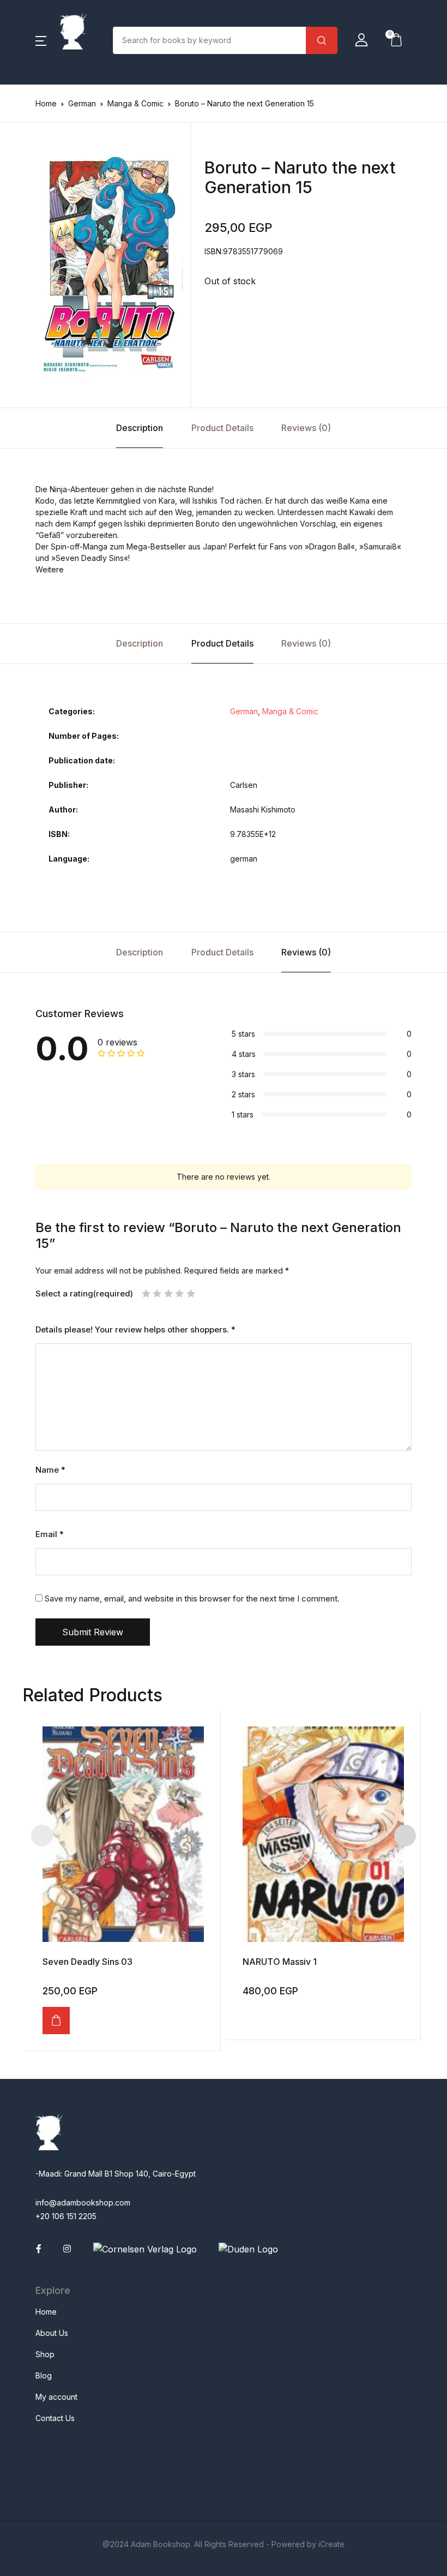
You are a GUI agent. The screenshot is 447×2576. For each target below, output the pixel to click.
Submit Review (93, 1632)
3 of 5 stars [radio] (168, 1293)
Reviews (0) (306, 428)
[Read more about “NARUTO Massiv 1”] (248, 2015)
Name (50, 1470)
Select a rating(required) (84, 1294)
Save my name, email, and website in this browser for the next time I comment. (192, 1598)
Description (140, 428)
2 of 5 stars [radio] (157, 1293)
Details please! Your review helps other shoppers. (135, 1330)
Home (46, 103)
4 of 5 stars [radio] (179, 1293)
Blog (44, 2375)
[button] (41, 40)
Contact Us (55, 2418)
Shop (45, 2354)
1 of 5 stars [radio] (146, 1293)
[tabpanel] (109, 265)
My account (56, 2397)
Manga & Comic (135, 103)
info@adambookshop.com (83, 2203)
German (82, 103)
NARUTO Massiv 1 (280, 1962)
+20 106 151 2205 (66, 2216)
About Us (52, 2333)
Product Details (222, 428)
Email (50, 1534)
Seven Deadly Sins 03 (87, 1962)
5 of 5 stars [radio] (191, 1293)
